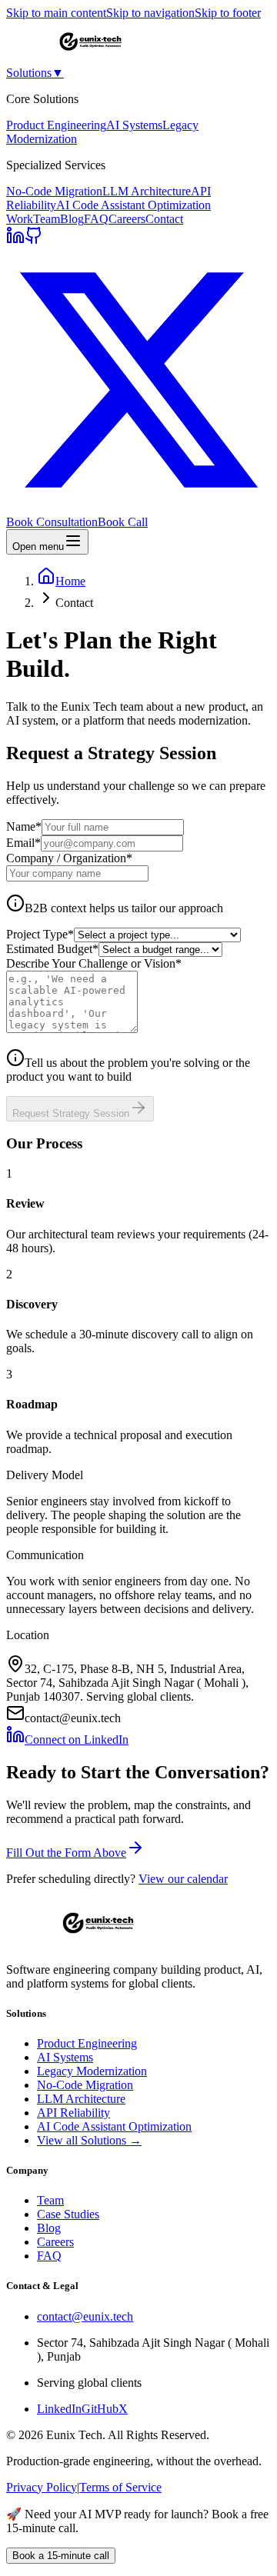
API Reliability (73, 2113)
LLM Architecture (147, 191)
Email (23, 843)
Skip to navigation (150, 13)
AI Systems (134, 125)
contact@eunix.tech (85, 2316)
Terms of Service (120, 2487)
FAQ (96, 219)
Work (20, 219)
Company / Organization (69, 858)
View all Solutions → (89, 2140)
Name (24, 826)
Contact (164, 219)
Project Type (40, 934)
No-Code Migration (54, 191)
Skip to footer (228, 13)
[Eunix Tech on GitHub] (34, 240)
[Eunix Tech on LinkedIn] (15, 240)
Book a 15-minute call (61, 2556)
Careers (127, 219)
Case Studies (68, 2214)
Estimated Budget (52, 949)
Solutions (35, 73)
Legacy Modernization (92, 2071)
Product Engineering (56, 125)
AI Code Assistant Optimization (133, 205)
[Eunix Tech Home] (91, 59)
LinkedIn (59, 2409)
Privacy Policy (42, 2487)
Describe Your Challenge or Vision (94, 963)
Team (47, 219)
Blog (72, 219)
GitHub (100, 2409)
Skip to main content (56, 13)
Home (70, 581)
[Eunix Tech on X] (138, 508)
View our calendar (183, 1879)
